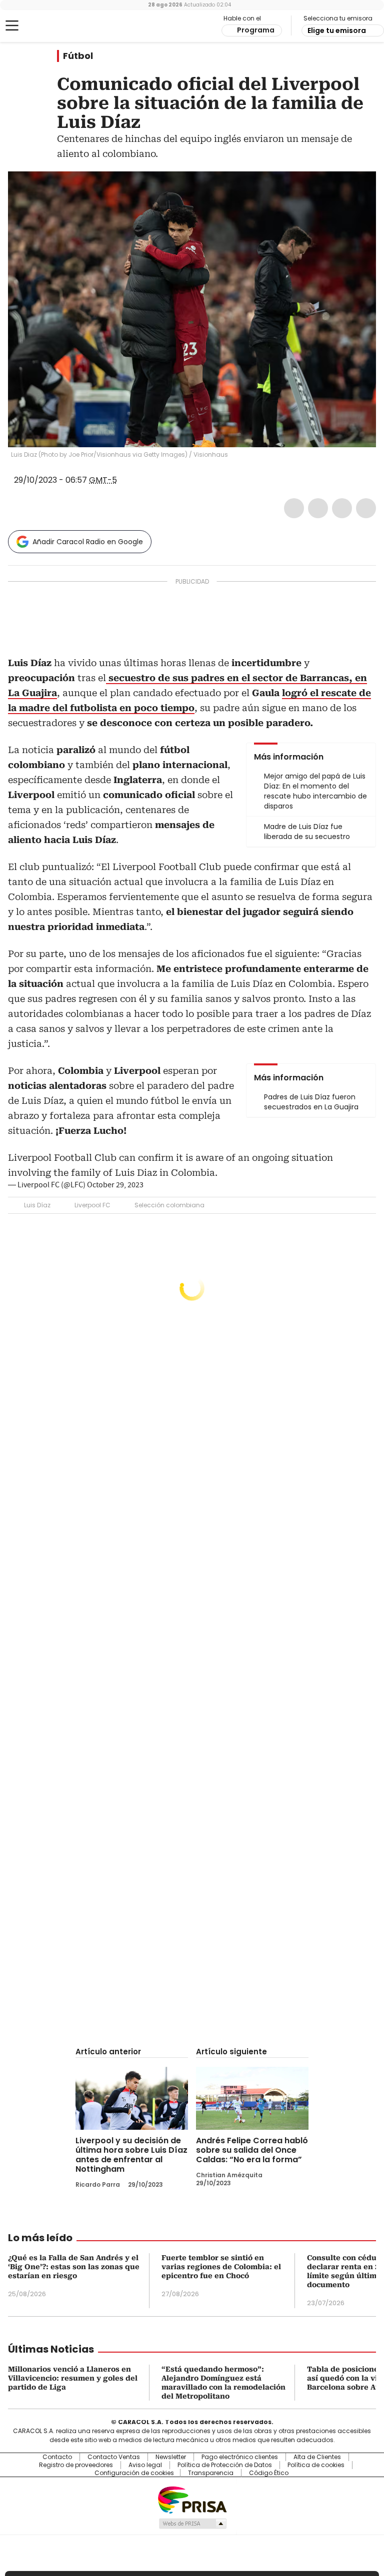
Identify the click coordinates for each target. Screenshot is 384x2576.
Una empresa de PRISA (192, 2499)
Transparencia (211, 2473)
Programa (256, 30)
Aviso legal (145, 2465)
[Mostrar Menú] (12, 25)
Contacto (57, 2457)
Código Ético (269, 2473)
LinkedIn (342, 508)
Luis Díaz (37, 1205)
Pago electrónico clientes (240, 2457)
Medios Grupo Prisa (192, 2524)
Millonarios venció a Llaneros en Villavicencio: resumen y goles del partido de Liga (73, 2378)
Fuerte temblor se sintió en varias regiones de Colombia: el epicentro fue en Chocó (221, 2267)
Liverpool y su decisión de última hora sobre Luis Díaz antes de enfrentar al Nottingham (131, 2155)
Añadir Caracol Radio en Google (88, 542)
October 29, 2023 (115, 1185)
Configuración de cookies (134, 2473)
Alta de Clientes (317, 2457)
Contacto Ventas (114, 2457)
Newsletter (171, 2457)
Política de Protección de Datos (225, 2465)
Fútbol (78, 56)
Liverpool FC (92, 1205)
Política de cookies (316, 2465)
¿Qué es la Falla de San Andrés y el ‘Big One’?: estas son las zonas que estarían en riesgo (74, 2267)
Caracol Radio (47, 26)
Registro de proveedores (76, 2465)
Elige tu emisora (337, 30)
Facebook (294, 508)
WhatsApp (366, 508)
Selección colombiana (169, 1205)
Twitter (318, 508)
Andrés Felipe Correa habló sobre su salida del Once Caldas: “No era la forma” (252, 2150)
